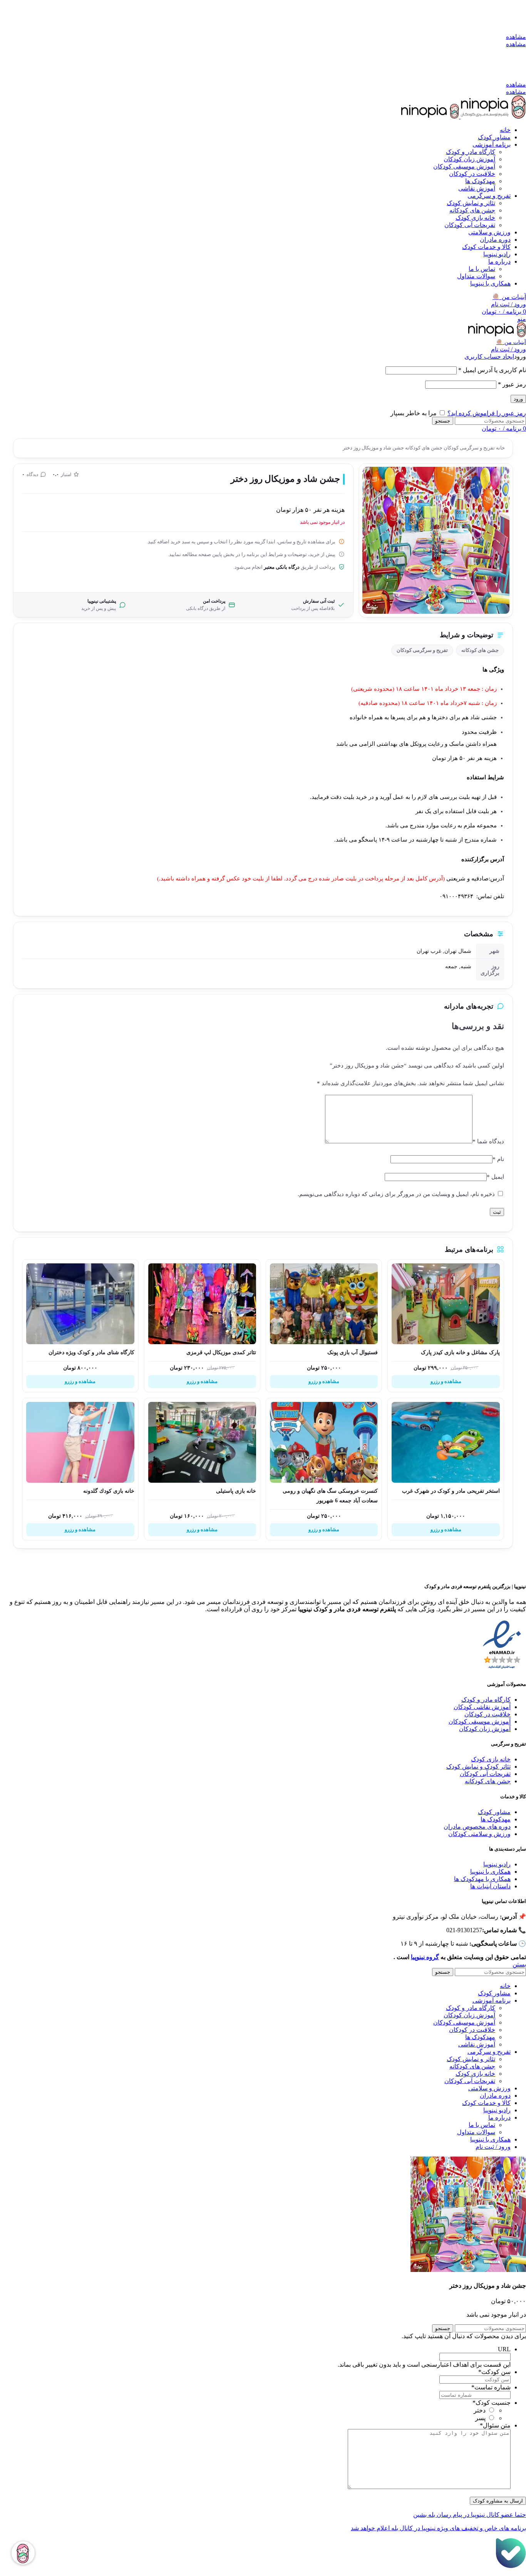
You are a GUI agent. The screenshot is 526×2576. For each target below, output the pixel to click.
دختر (480, 2410)
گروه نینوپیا (425, 1957)
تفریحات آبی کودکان (470, 225)
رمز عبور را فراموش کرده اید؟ (487, 413)
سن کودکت (494, 2372)
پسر (480, 2418)
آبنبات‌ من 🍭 (511, 342)
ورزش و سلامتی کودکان (479, 1834)
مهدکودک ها (496, 1819)
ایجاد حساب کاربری (489, 357)
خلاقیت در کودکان (472, 174)
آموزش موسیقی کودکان (464, 166)
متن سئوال (495, 2425)
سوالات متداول (476, 276)
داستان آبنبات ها (490, 1886)
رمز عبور (512, 384)
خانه (500, 448)
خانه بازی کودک (475, 218)
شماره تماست (491, 2387)
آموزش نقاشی (477, 188)
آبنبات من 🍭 (509, 297)
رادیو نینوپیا (497, 1864)
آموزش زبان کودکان (469, 159)
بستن (519, 1964)
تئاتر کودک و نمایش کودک (478, 1767)
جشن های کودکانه (472, 210)
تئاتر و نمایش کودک (471, 203)
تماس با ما (482, 269)
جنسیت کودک (492, 2403)
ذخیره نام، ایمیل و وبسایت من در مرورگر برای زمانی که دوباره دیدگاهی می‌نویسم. (396, 1194)
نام (498, 1159)
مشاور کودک (494, 1812)
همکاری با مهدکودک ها (482, 1879)
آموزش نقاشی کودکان (482, 1707)
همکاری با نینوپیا (490, 1872)
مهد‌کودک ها (480, 181)
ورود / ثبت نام (493, 2147)
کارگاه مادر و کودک (471, 152)
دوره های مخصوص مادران (477, 1827)
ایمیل (495, 1177)
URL (504, 2349)
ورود (518, 399)
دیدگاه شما (488, 1141)
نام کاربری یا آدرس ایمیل (492, 370)
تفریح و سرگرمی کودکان (469, 448)
